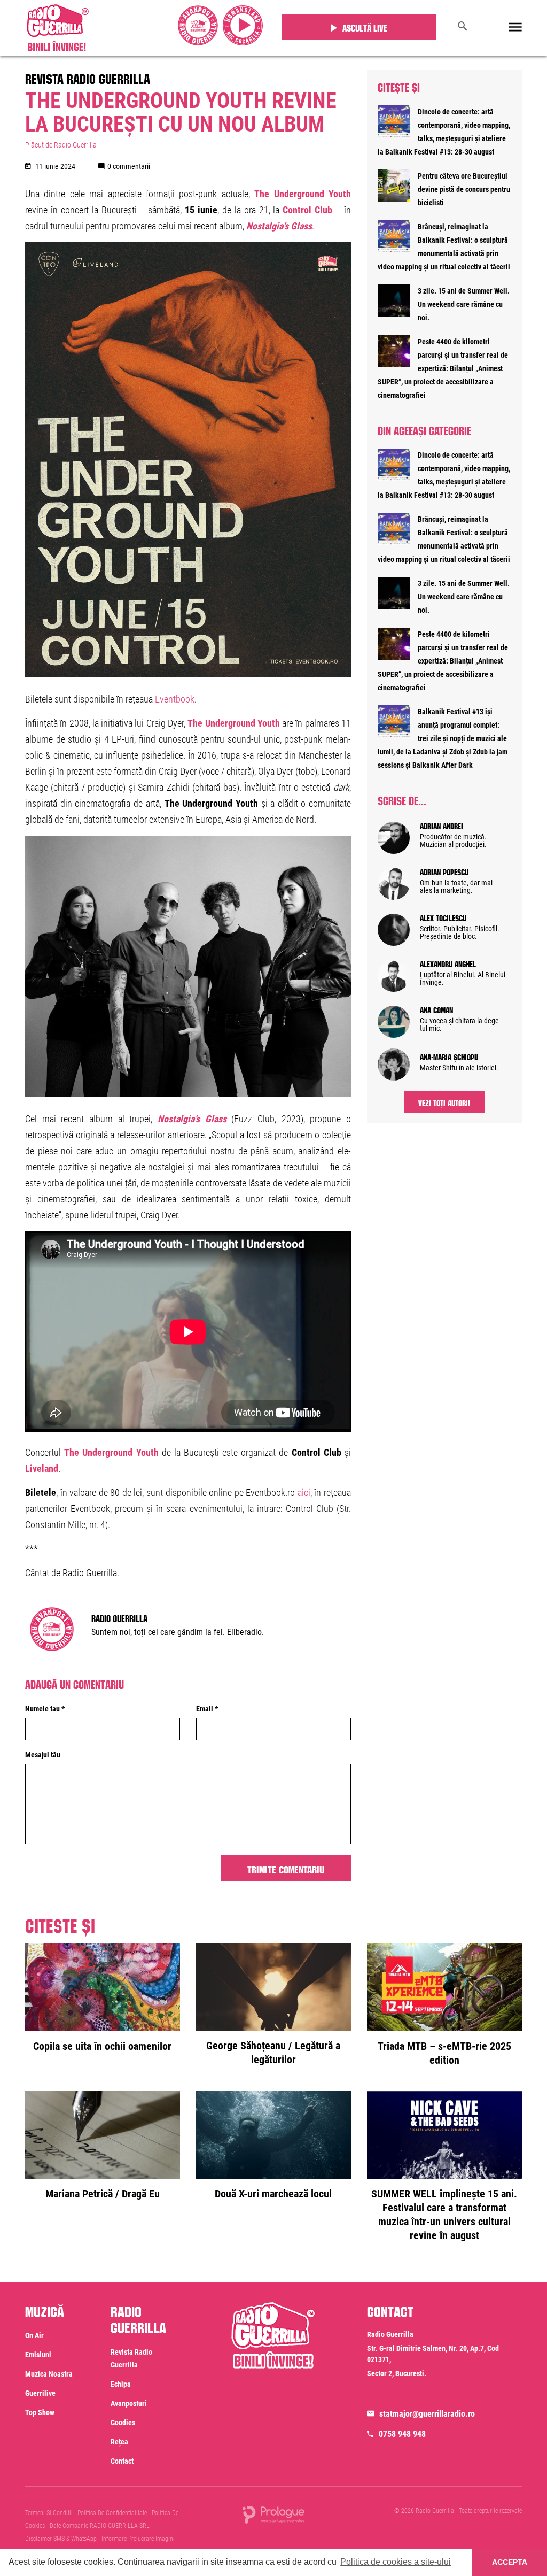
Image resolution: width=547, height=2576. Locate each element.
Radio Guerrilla (119, 1617)
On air (34, 2335)
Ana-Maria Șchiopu (449, 1056)
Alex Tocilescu (443, 917)
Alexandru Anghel (448, 963)
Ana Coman (436, 1009)
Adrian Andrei (441, 825)
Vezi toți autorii (444, 1102)
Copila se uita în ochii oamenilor (102, 2046)
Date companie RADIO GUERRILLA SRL (100, 2526)
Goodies (123, 2423)
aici (304, 1493)
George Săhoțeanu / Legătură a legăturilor (273, 2053)
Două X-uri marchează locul (273, 2194)
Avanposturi (129, 2403)
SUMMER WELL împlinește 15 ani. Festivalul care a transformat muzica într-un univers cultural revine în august (444, 2215)
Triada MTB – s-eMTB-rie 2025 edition (444, 2053)
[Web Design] (273, 2514)
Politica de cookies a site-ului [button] (396, 2562)
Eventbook (175, 699)
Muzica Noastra (49, 2374)
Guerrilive (40, 2393)
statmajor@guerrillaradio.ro (427, 2414)
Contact (122, 2461)
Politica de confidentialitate (112, 2513)
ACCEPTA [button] (510, 2562)
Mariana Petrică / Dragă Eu (103, 2194)
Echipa (121, 2384)
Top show (40, 2412)
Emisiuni (38, 2355)
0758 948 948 (402, 2434)
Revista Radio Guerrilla (88, 77)
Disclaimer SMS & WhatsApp (61, 2539)
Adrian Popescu (444, 871)
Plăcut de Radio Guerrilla (61, 145)
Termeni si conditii (49, 2513)
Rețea (119, 2442)
